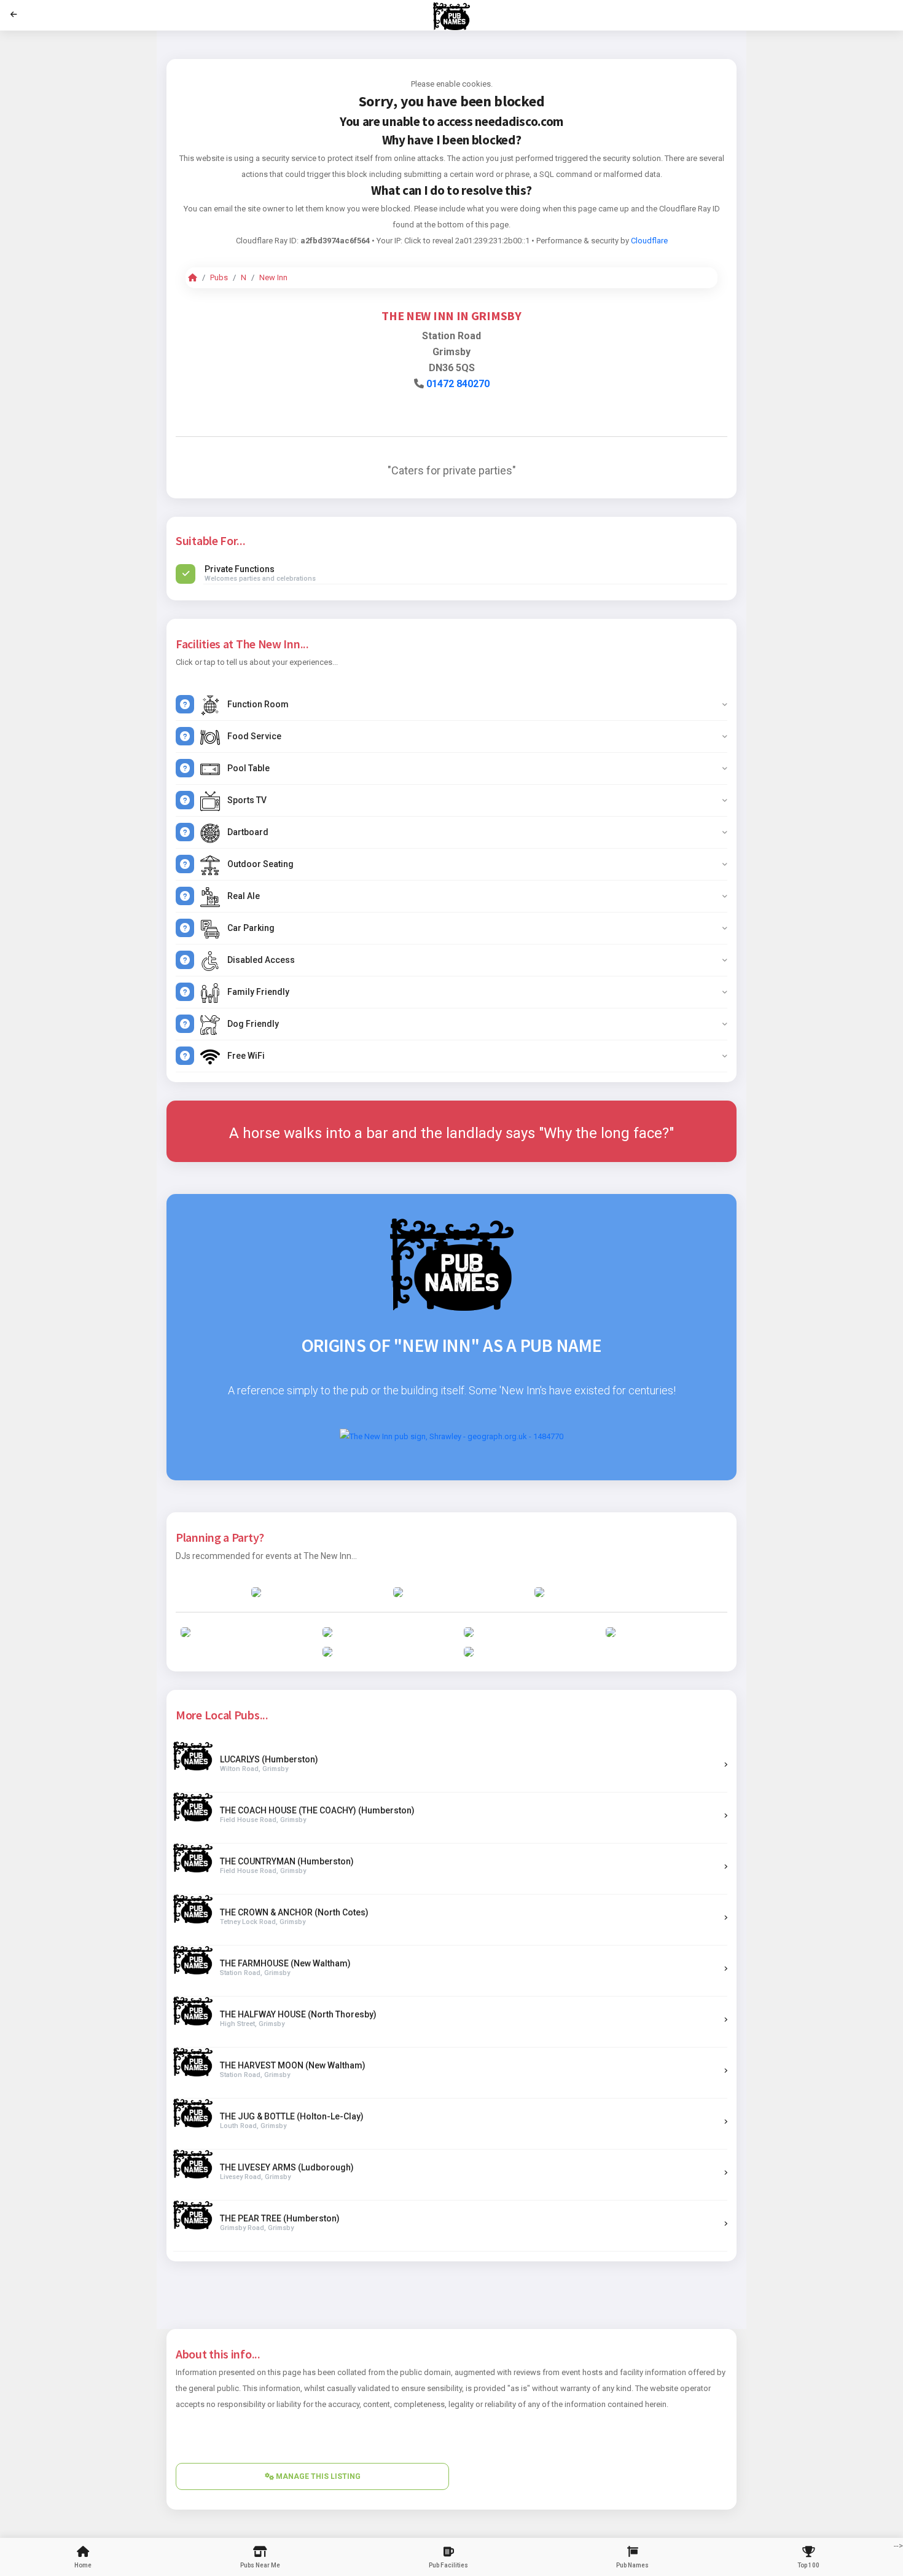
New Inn (273, 277)
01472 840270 (458, 384)
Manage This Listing (317, 2476)
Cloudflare (649, 241)
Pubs (219, 277)
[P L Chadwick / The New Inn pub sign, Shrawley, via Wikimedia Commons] (451, 1436)
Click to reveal (429, 241)
